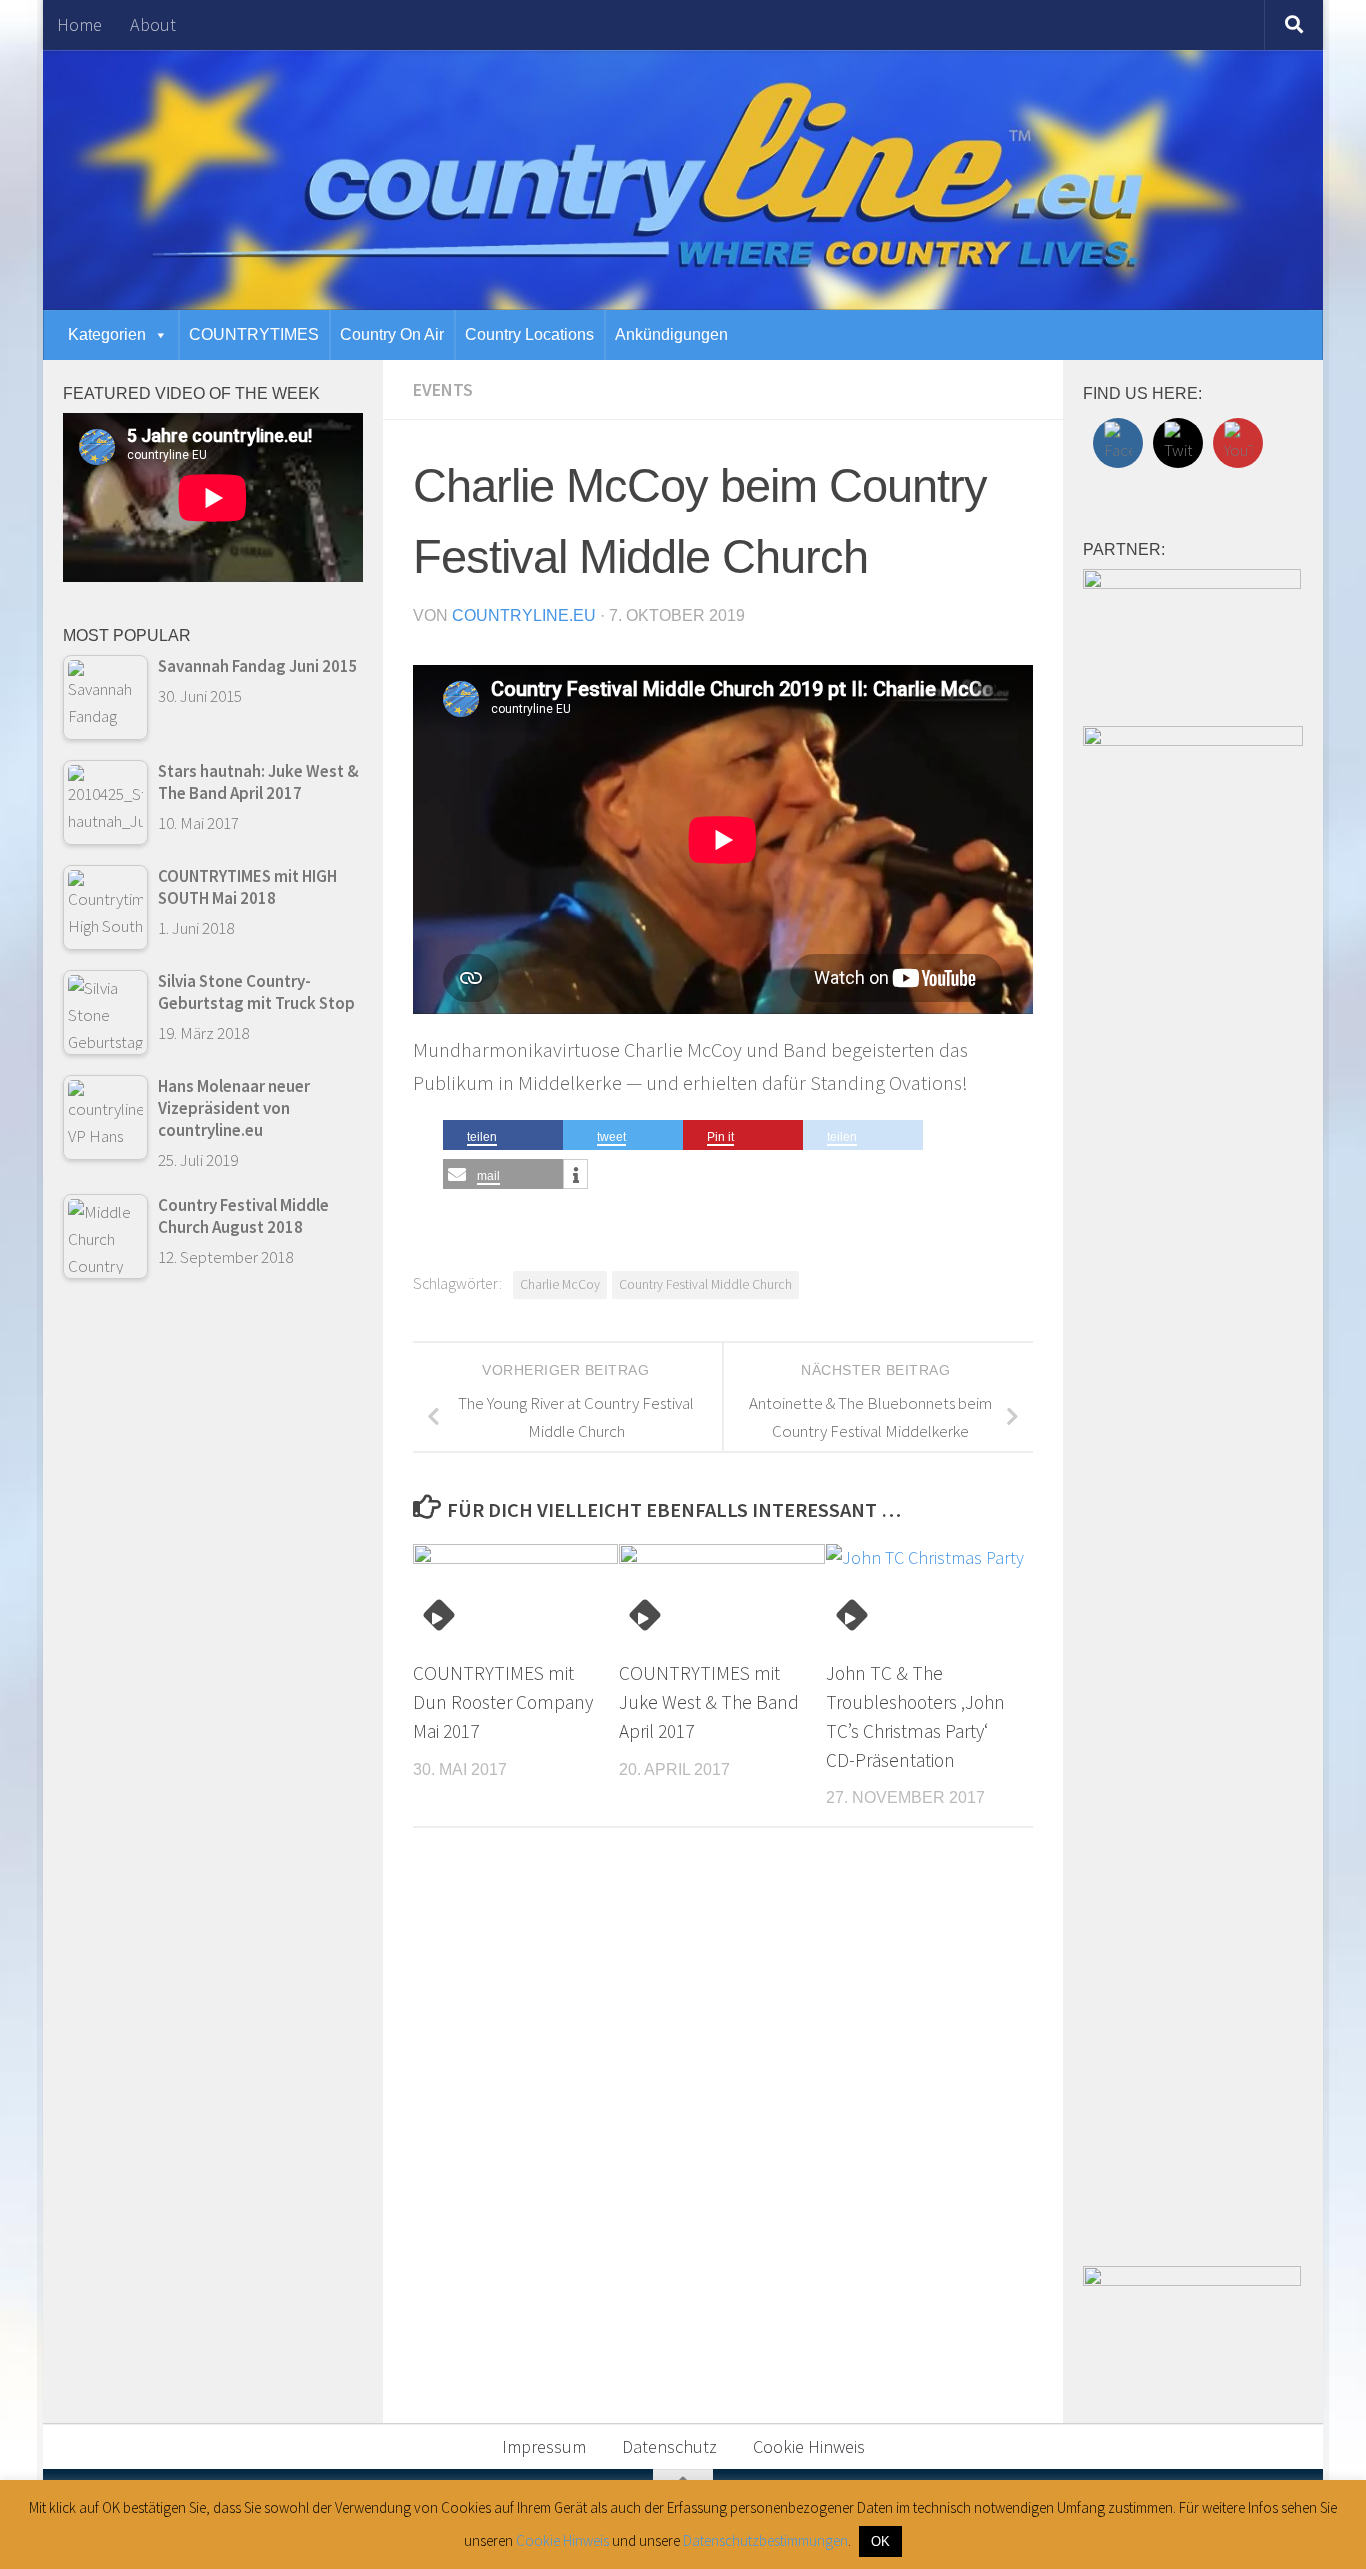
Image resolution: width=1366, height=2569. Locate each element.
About (153, 24)
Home (79, 24)
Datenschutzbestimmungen (765, 2540)
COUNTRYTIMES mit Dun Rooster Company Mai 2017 (503, 1702)
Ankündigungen (671, 334)
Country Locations (529, 334)
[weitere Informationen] (575, 1175)
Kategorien (107, 334)
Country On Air (392, 334)
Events (443, 389)
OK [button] (880, 2541)
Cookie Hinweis (809, 2446)
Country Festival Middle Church (705, 1284)
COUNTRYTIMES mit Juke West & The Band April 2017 (709, 1702)
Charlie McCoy (560, 1284)
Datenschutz (669, 2446)
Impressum (544, 2446)
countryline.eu (524, 615)
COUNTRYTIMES (254, 334)
